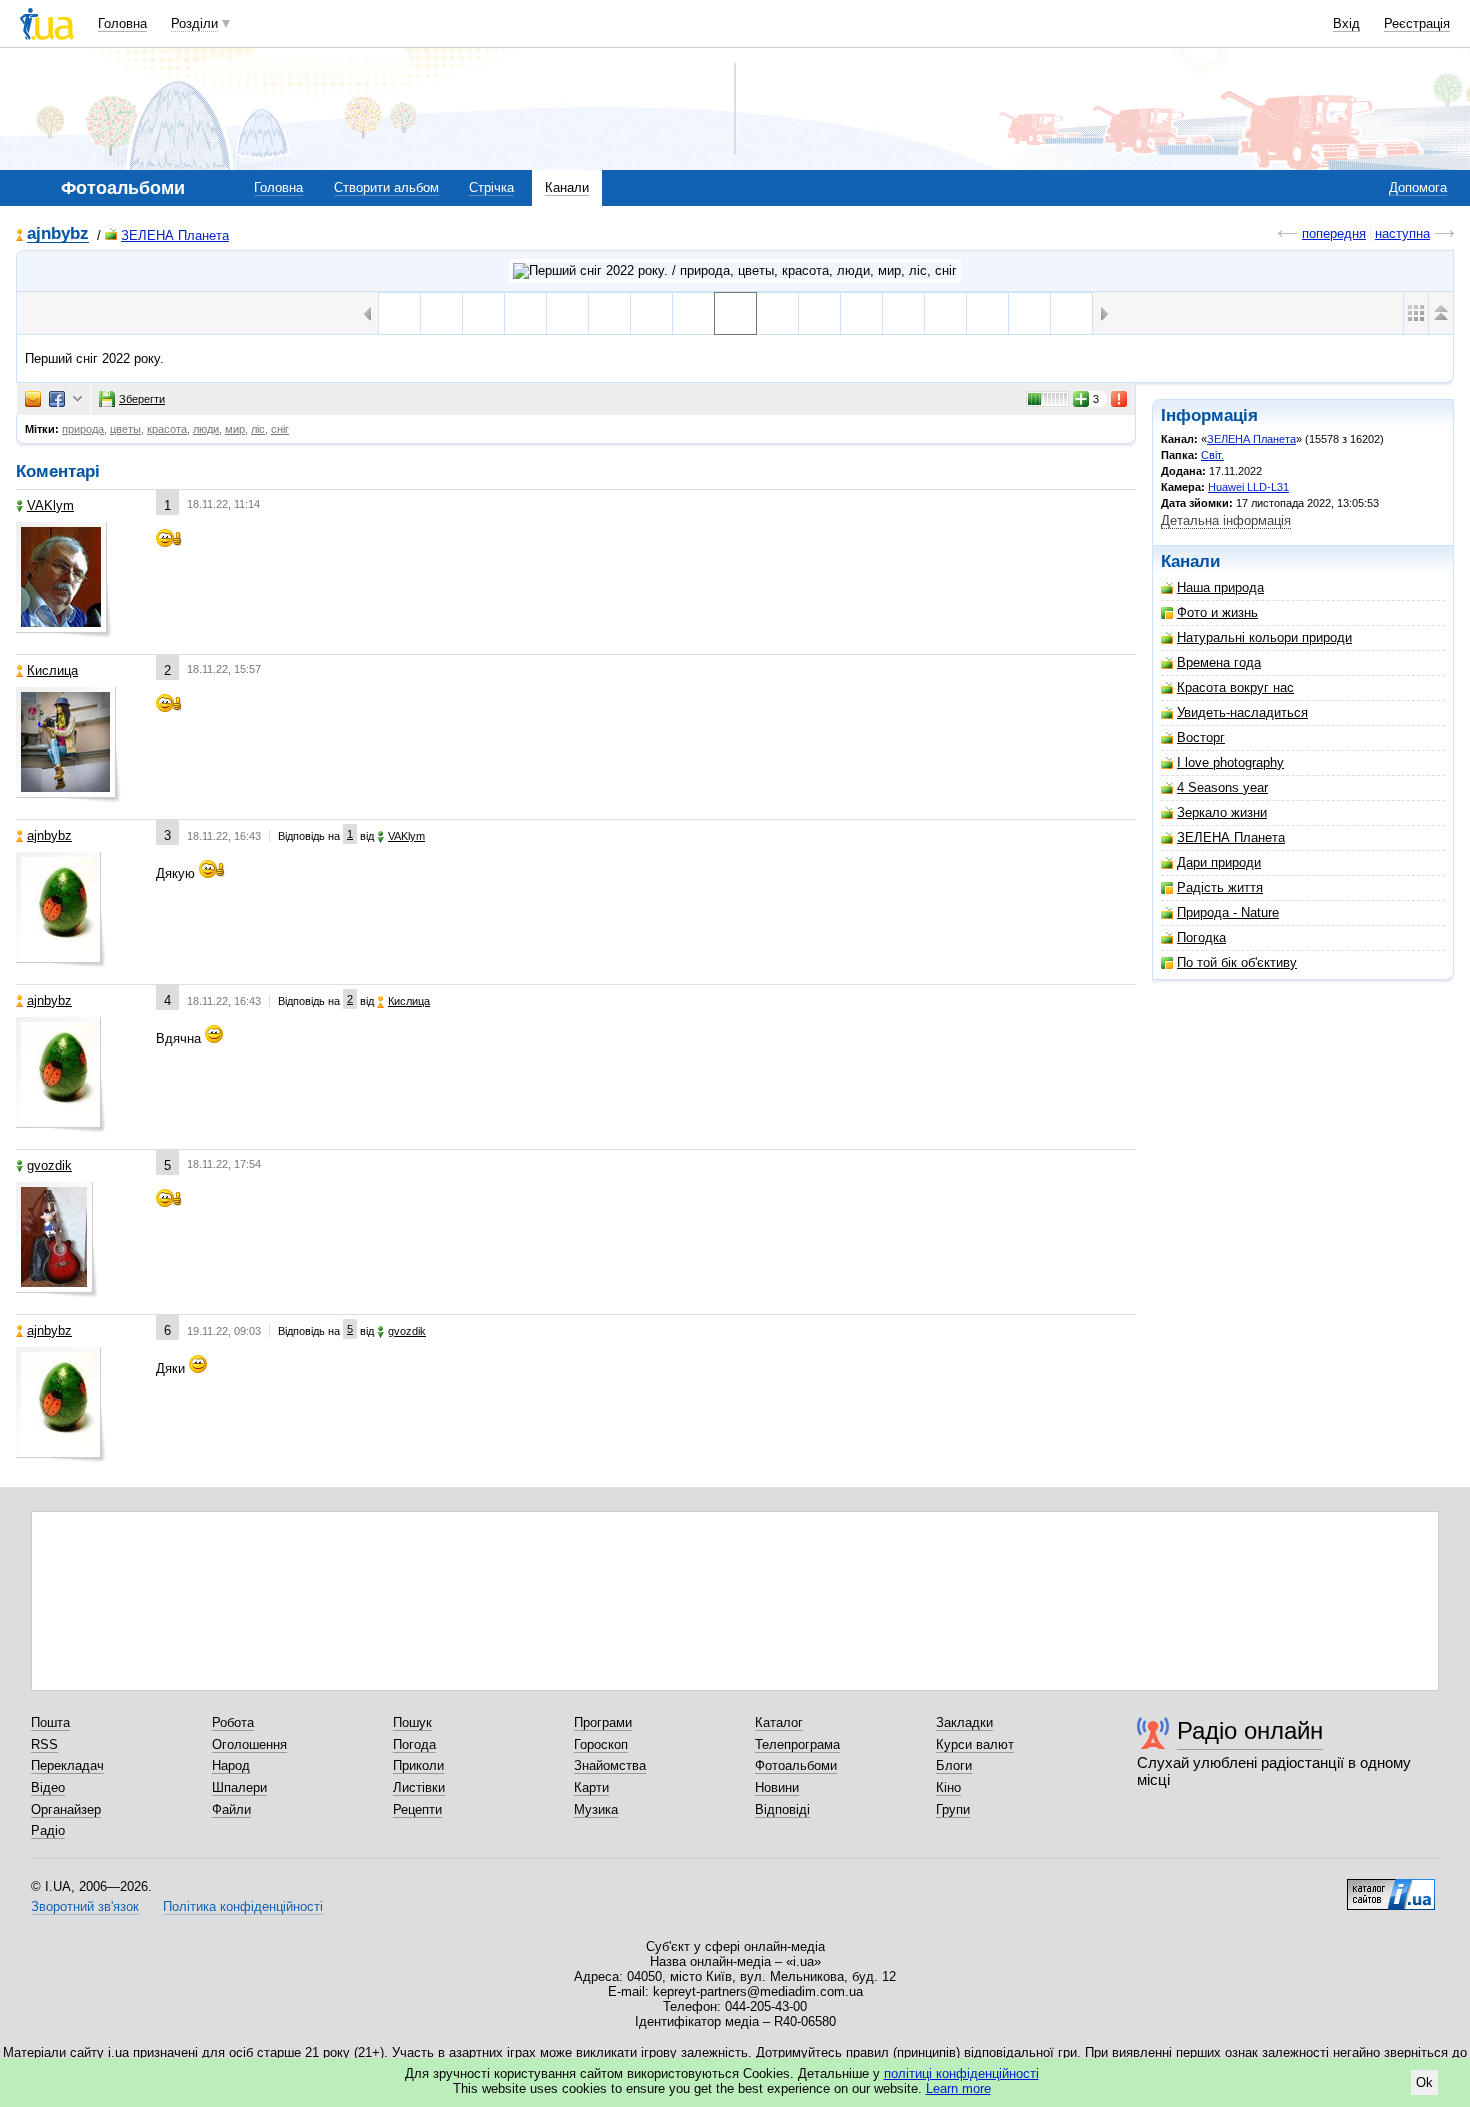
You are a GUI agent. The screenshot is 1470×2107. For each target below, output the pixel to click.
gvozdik (49, 1165)
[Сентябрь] (693, 313)
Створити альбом (386, 187)
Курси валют (975, 1744)
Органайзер (66, 1809)
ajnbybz (58, 234)
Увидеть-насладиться (1242, 712)
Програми (603, 1722)
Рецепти (417, 1809)
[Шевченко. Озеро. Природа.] (777, 313)
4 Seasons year (1222, 787)
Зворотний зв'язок (85, 1906)
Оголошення (249, 1744)
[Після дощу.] (567, 313)
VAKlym (50, 505)
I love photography (1230, 762)
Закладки (964, 1722)
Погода (414, 1744)
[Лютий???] (903, 313)
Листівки (419, 1787)
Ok (1424, 2082)
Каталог (779, 1722)
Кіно (948, 1787)
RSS (44, 1744)
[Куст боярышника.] (525, 313)
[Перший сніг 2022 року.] (735, 313)
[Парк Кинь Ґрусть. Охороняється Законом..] (819, 313)
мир (235, 429)
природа (83, 429)
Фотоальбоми (796, 1765)
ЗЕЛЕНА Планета (175, 235)
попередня (1334, 233)
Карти (591, 1787)
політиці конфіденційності (961, 2073)
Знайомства (610, 1765)
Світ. (1212, 455)
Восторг (1201, 737)
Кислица (52, 670)
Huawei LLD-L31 (1248, 487)
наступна (1402, 233)
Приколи (418, 1765)
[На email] (33, 399)
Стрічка (491, 187)
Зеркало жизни (1222, 812)
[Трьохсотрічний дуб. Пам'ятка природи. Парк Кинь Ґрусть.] (861, 313)
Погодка (1201, 937)
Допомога (1418, 187)
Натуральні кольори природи (1264, 637)
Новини (777, 1787)
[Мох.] (945, 313)
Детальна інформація (1226, 520)
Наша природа (1220, 587)
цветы (125, 429)
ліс (258, 429)
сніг (280, 429)
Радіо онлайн (1250, 1730)
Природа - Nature (1228, 912)
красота (167, 429)
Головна (122, 23)
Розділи (194, 23)
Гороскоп (601, 1744)
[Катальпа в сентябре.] (441, 313)
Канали (567, 187)
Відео (48, 1787)
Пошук (412, 1722)
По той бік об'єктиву (1237, 962)
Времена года (1219, 662)
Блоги (954, 1765)
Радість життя (1220, 887)
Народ (231, 1765)
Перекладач (67, 1765)
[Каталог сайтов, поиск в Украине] (1391, 1887)
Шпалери (239, 1787)
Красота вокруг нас (1235, 687)
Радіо (48, 1830)
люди (206, 429)
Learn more (958, 2088)
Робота (233, 1722)
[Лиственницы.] (609, 313)
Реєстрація (1417, 23)
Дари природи (1219, 862)
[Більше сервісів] (77, 399)
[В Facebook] (57, 399)
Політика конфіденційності (243, 1906)
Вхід (1346, 23)
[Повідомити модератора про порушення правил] (1120, 399)
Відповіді (782, 1809)
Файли (231, 1809)
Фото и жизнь (1217, 612)
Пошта (50, 1722)
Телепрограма (797, 1744)
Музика (596, 1809)
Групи (953, 1809)
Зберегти (142, 399)
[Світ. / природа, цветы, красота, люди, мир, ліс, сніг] (735, 271)
